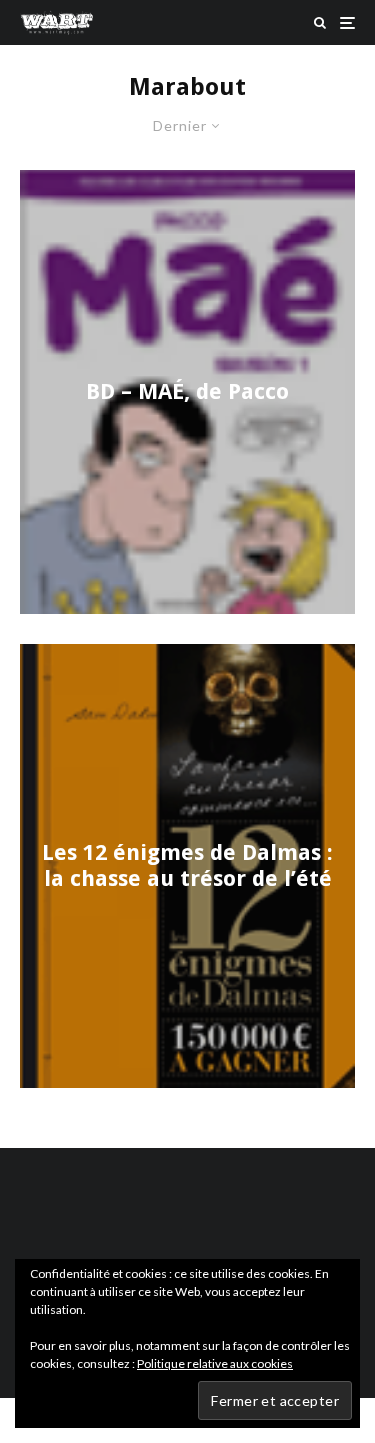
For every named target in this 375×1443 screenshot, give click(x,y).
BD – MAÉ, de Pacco (187, 391)
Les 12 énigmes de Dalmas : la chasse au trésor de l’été (187, 865)
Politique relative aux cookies (215, 1363)
